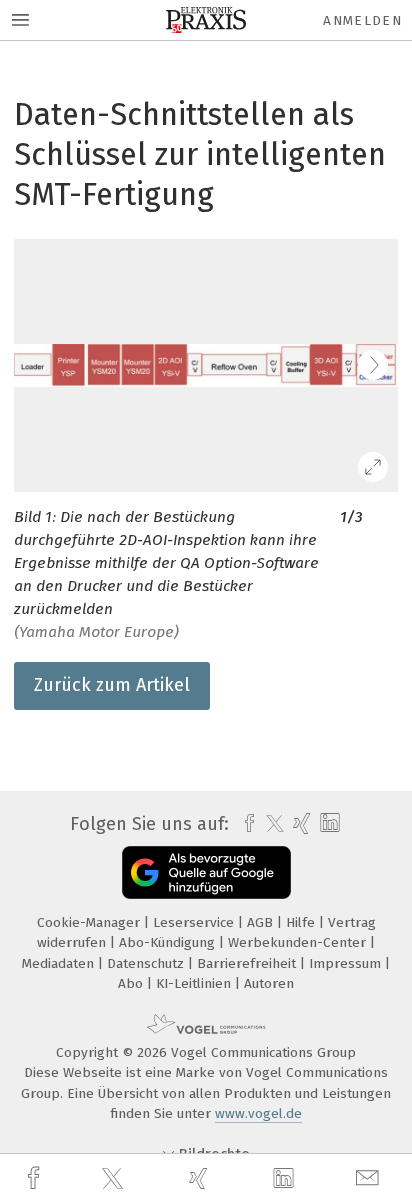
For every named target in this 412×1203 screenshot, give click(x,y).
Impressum (347, 963)
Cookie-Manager (90, 922)
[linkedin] (286, 1179)
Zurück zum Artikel (112, 685)
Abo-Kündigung (169, 942)
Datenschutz (147, 963)
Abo (132, 983)
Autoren (269, 983)
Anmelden (362, 20)
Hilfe (302, 922)
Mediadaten (60, 963)
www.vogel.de (258, 1113)
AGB (262, 922)
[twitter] (115, 1179)
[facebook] (36, 1178)
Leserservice (195, 922)
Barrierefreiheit (248, 963)
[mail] (370, 1178)
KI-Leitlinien (195, 983)
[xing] (201, 1178)
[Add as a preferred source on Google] (206, 872)
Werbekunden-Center (299, 942)
